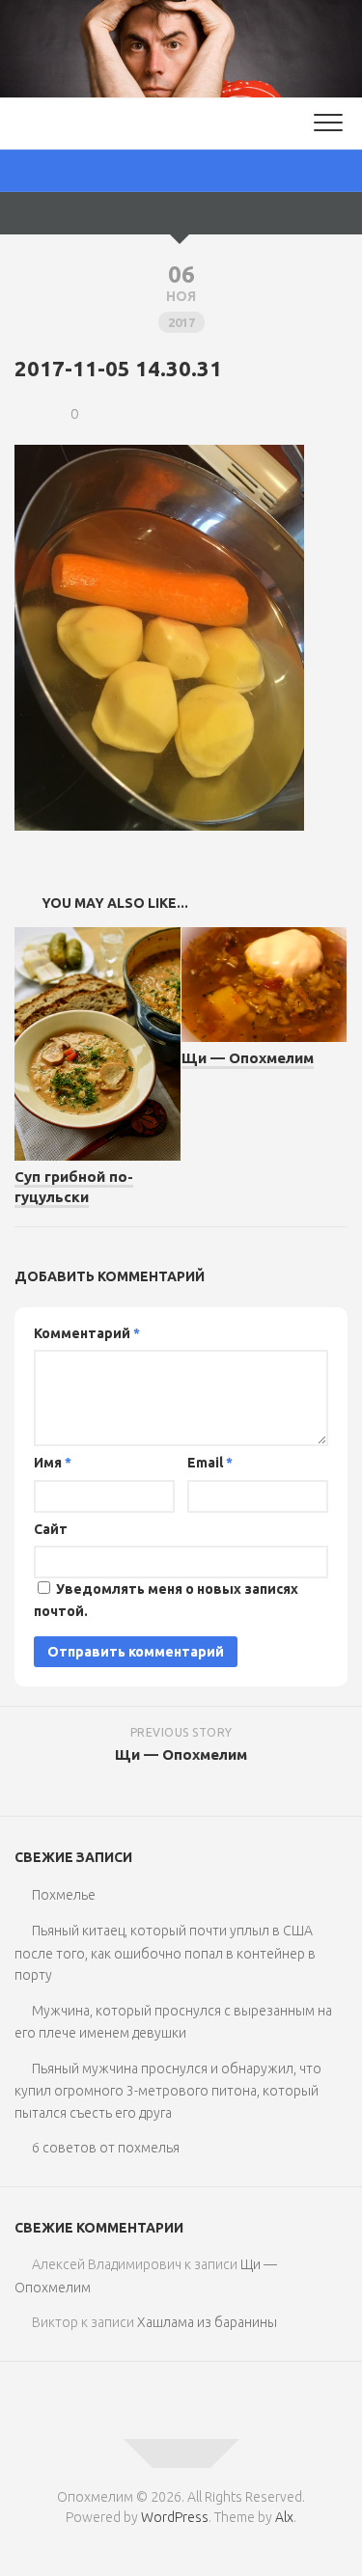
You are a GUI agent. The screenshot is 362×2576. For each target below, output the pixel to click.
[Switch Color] (181, 171)
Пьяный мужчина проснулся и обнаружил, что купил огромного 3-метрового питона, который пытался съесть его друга (168, 2091)
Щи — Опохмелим (248, 1058)
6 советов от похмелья (106, 2148)
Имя (53, 1463)
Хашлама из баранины (207, 2322)
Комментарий (87, 1333)
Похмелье (64, 1895)
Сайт (51, 1529)
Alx (284, 2517)
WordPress (175, 2517)
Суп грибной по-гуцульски (74, 1187)
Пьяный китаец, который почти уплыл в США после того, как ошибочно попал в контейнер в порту (165, 1953)
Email (210, 1463)
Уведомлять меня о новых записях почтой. (166, 1600)
